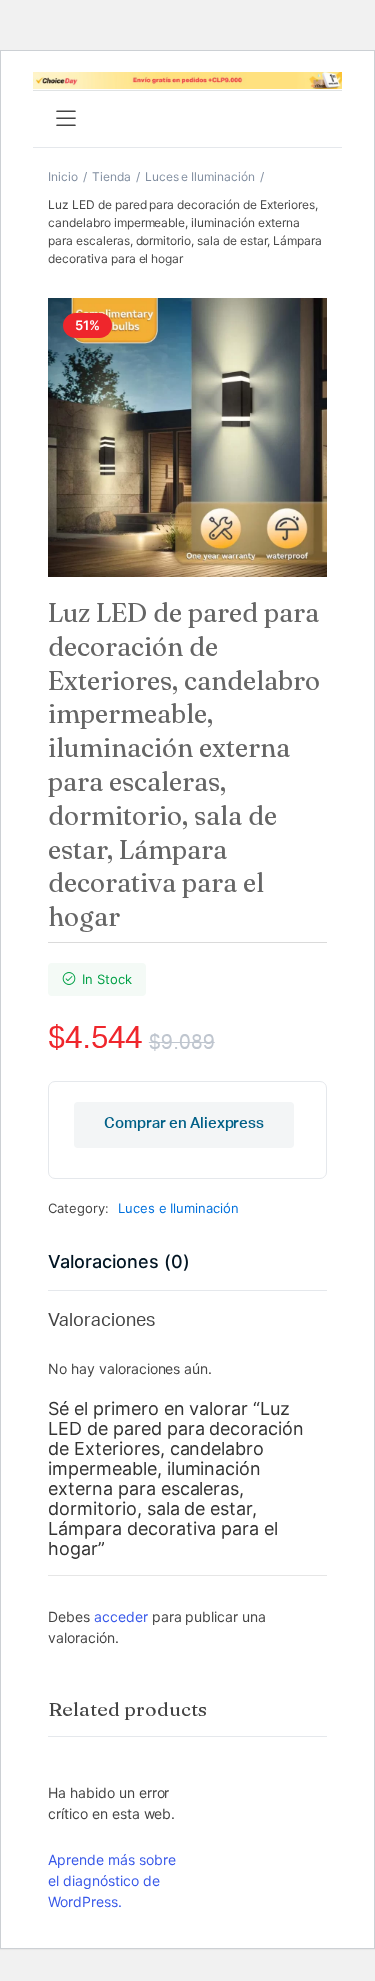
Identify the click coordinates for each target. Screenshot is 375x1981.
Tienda (111, 176)
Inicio (63, 176)
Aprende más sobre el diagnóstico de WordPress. (112, 1880)
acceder (121, 1616)
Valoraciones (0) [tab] (119, 1261)
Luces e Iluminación (200, 176)
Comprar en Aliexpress (184, 1123)
